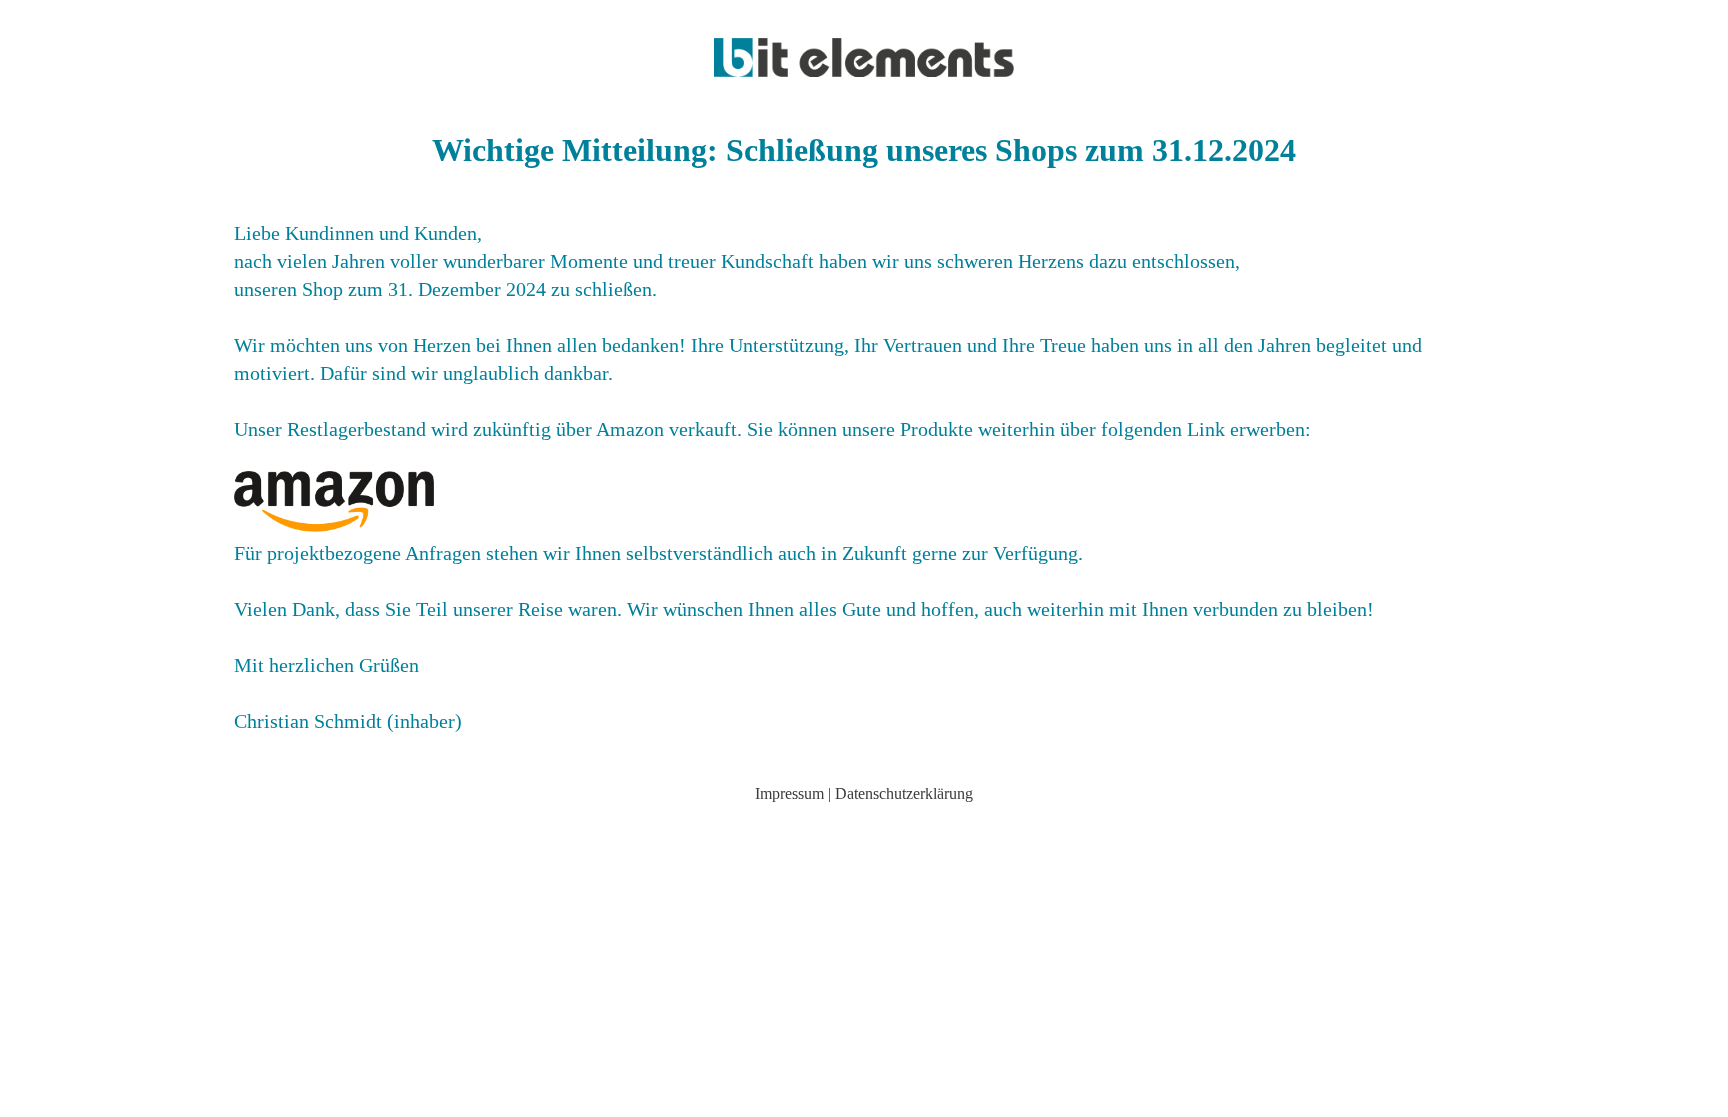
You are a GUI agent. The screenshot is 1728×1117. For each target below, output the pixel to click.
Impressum (789, 793)
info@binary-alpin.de (864, 827)
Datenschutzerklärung (904, 793)
